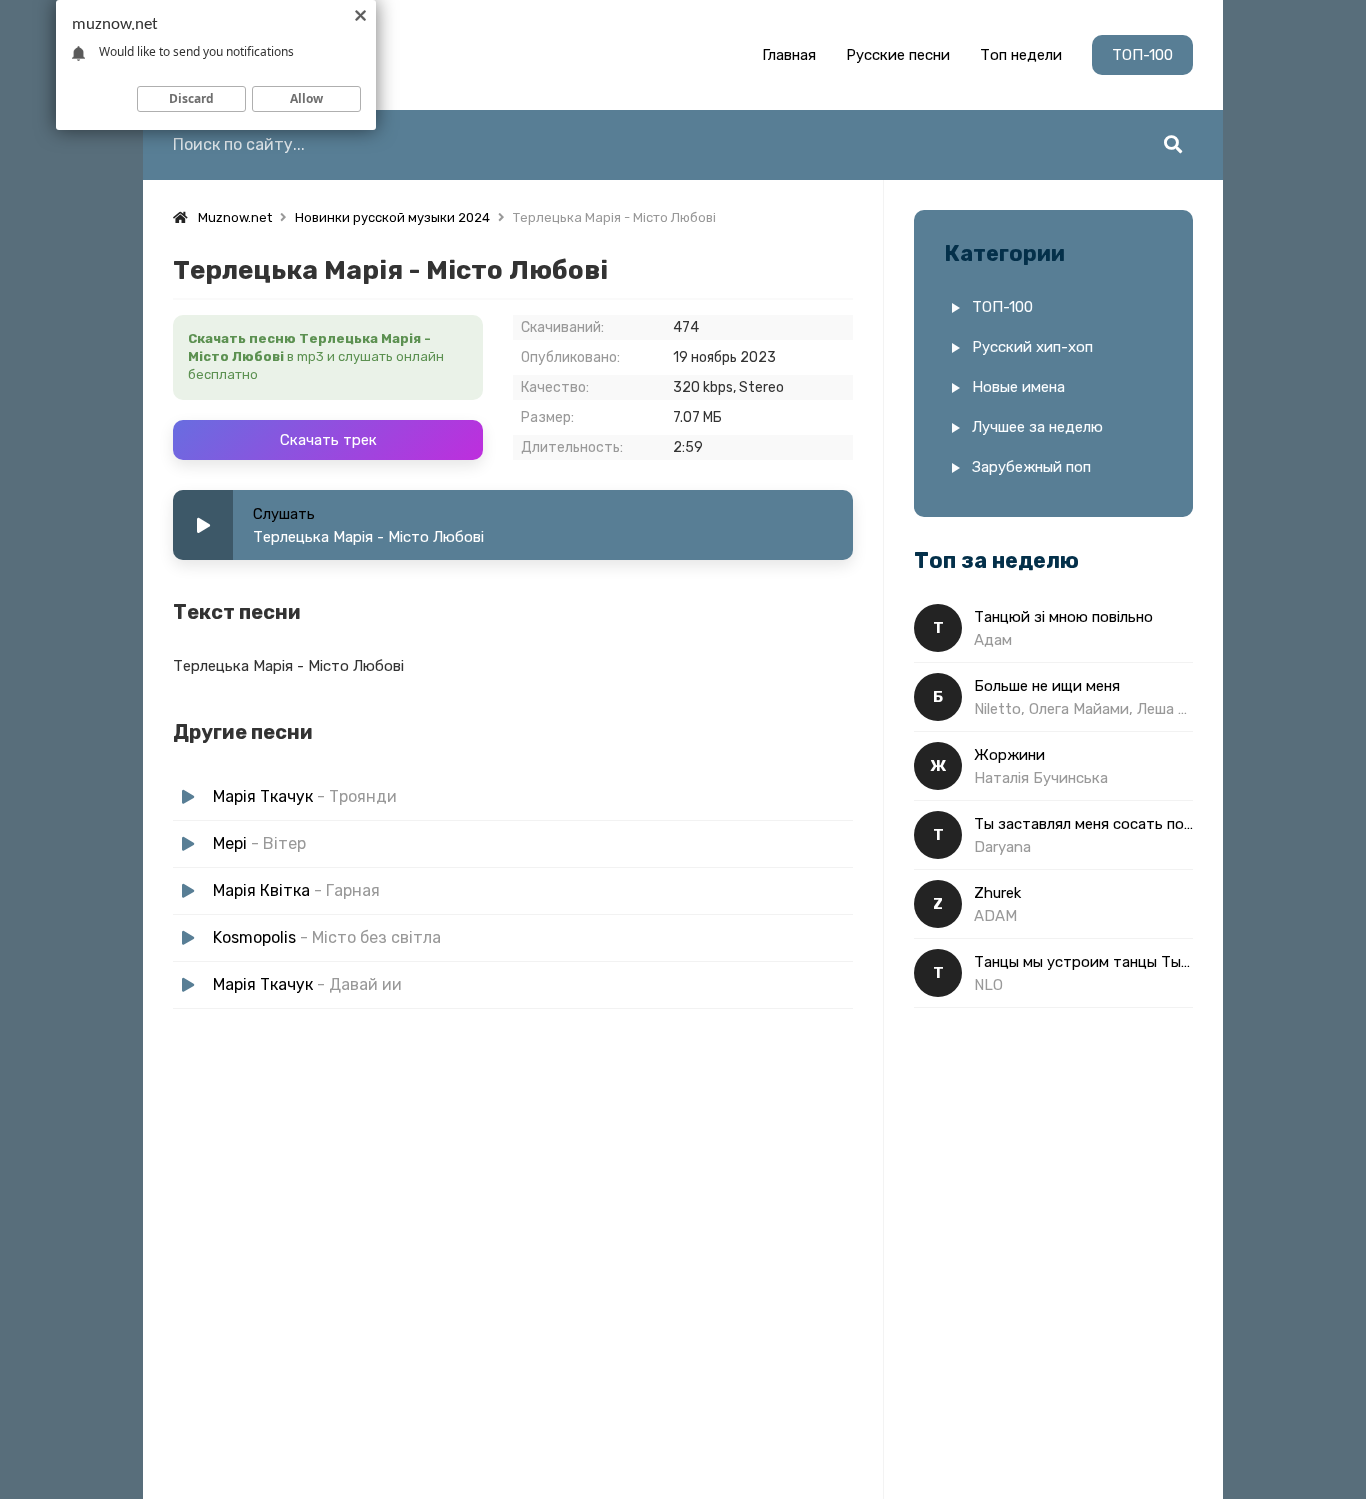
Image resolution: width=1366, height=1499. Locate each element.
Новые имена (1018, 387)
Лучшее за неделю (1037, 427)
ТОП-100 (1142, 55)
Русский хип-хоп (1032, 347)
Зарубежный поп (1031, 467)
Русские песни (898, 55)
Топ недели (1021, 55)
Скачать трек (328, 440)
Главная (789, 55)
